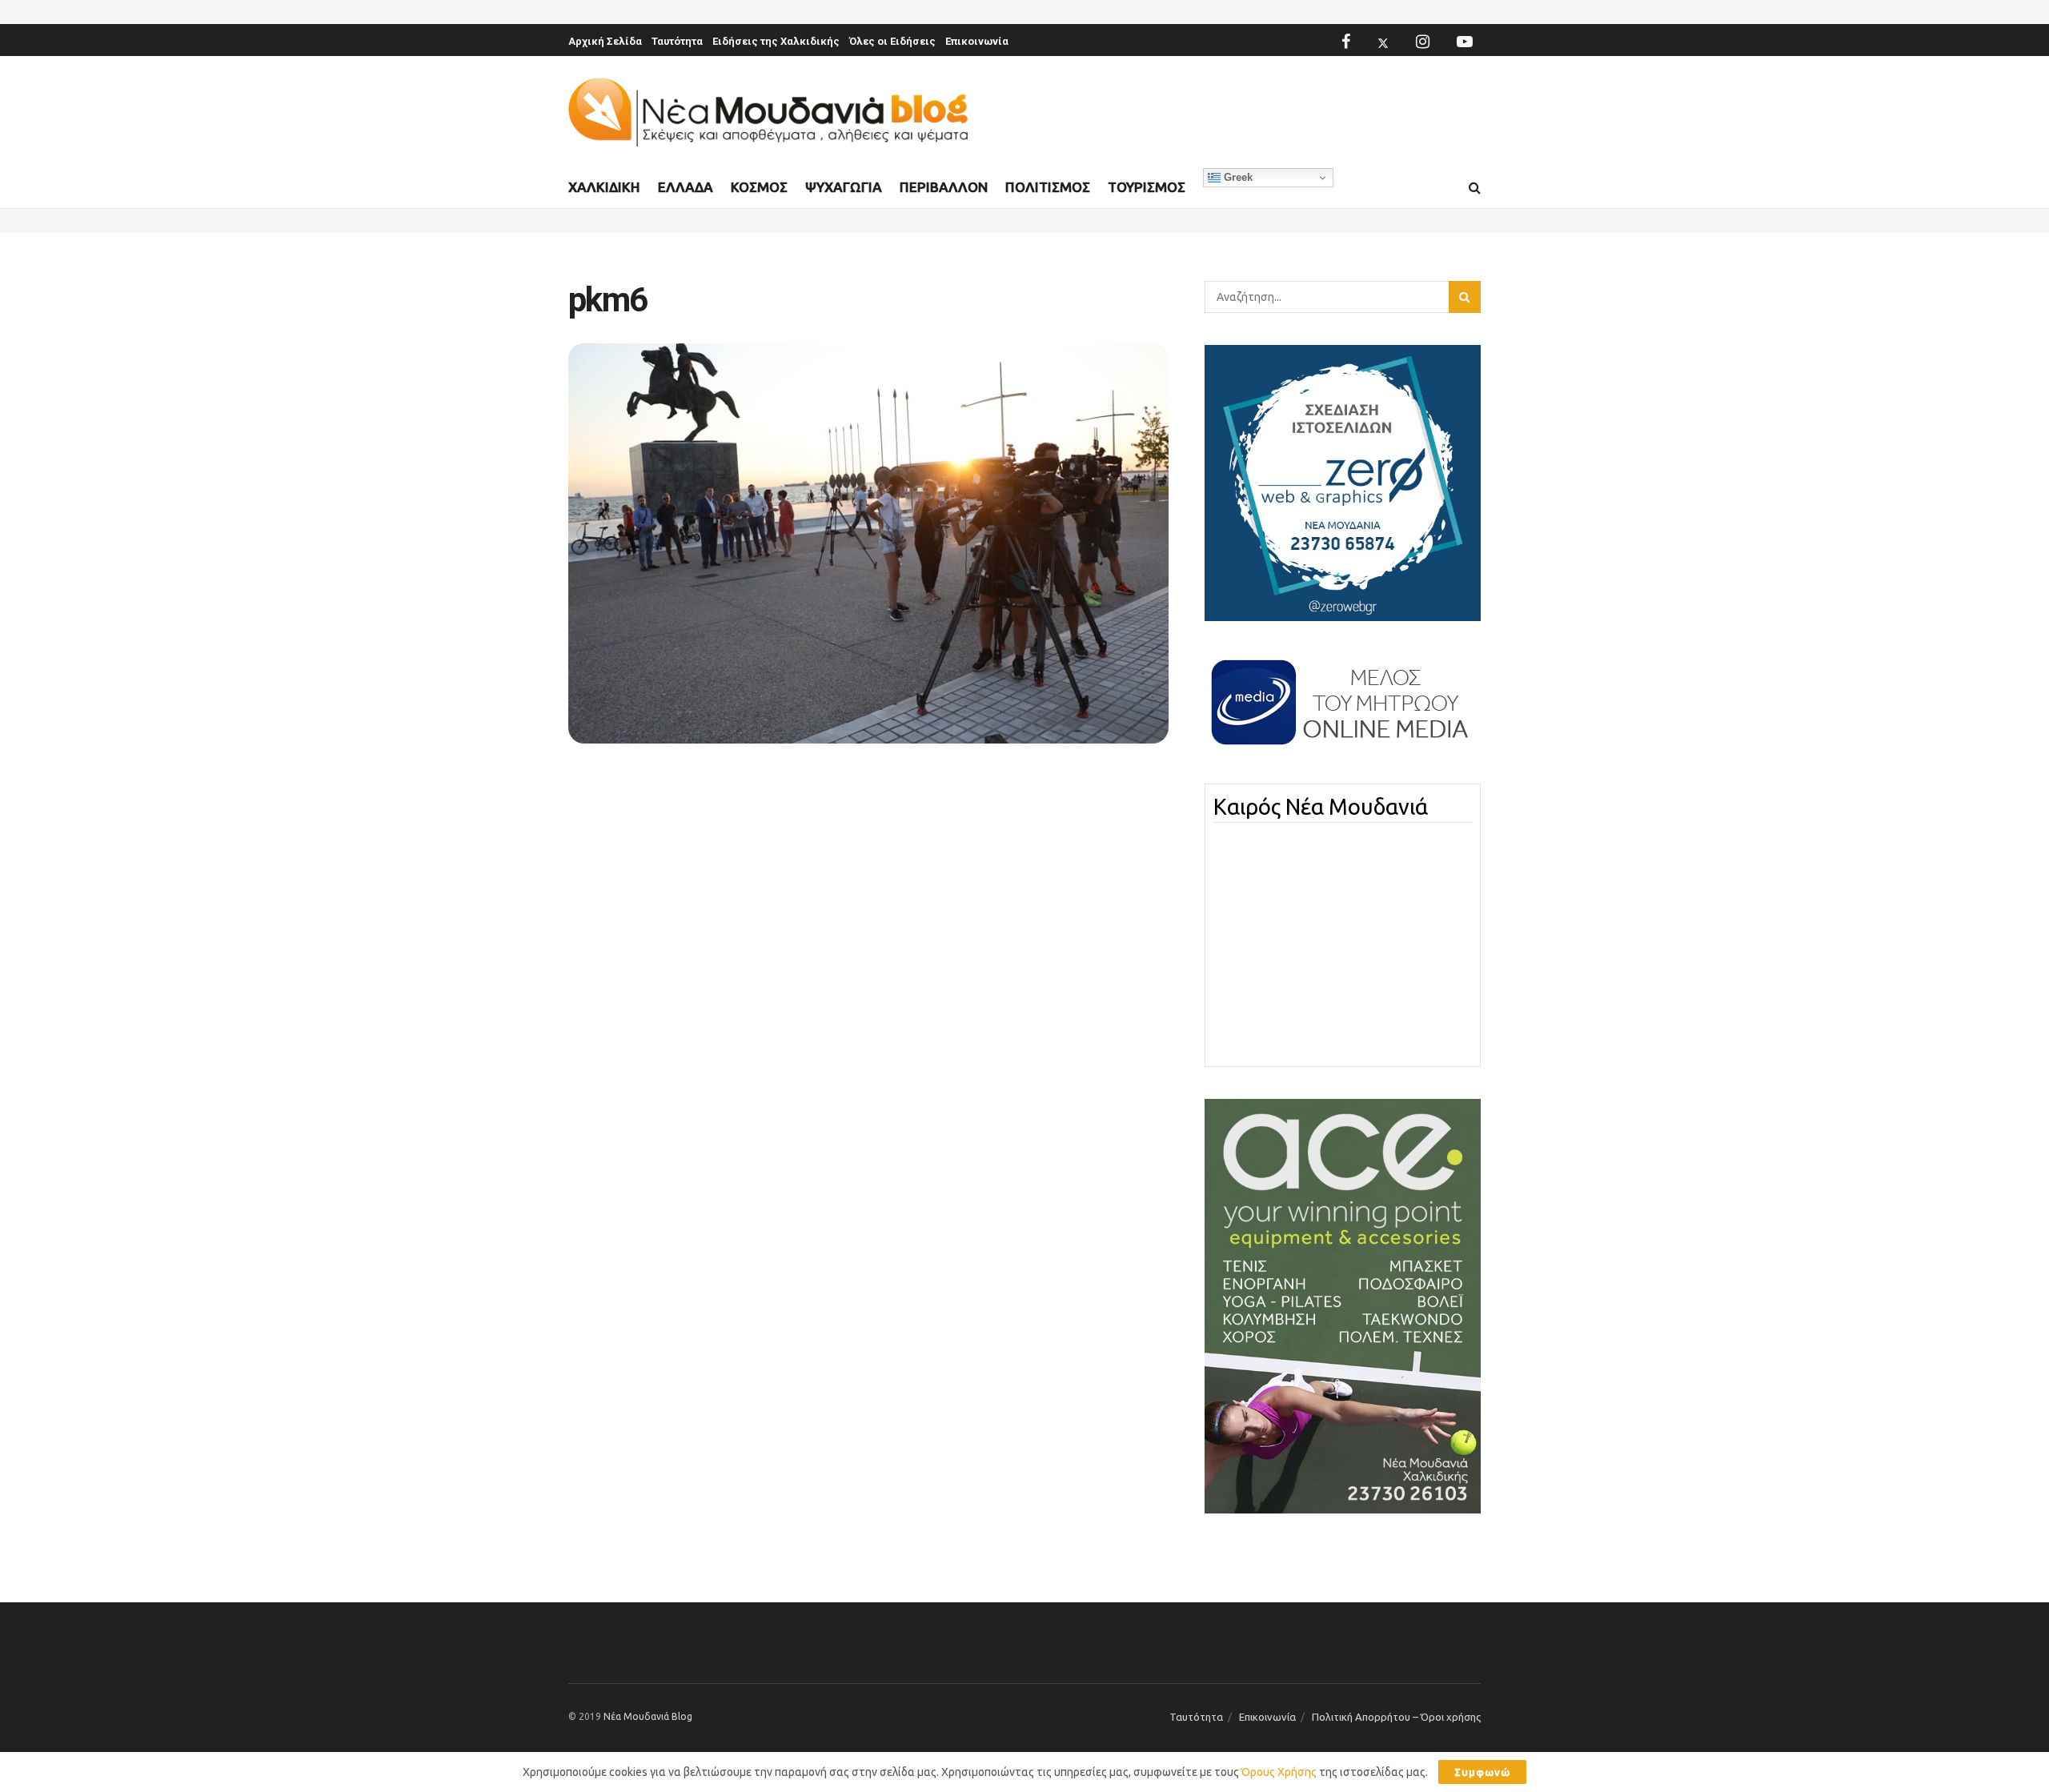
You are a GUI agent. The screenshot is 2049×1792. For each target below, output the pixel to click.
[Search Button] (1475, 188)
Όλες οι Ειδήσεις (892, 41)
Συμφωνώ (1482, 1772)
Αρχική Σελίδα (605, 41)
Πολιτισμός (1048, 187)
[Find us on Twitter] (1383, 42)
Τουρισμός (1147, 187)
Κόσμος (759, 187)
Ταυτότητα (677, 41)
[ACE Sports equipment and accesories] (1343, 1305)
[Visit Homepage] (768, 112)
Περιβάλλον (944, 187)
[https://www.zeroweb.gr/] (1343, 482)
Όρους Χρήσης (1279, 1772)
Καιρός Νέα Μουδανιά (1321, 807)
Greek (1237, 177)
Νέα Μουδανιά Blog (648, 1716)
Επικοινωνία (977, 41)
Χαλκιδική (604, 187)
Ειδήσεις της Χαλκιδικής (776, 41)
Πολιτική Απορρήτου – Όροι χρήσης (1396, 1717)
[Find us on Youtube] (1465, 42)
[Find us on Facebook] (1346, 42)
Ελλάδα (686, 187)
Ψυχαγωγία (844, 187)
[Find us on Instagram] (1423, 42)
